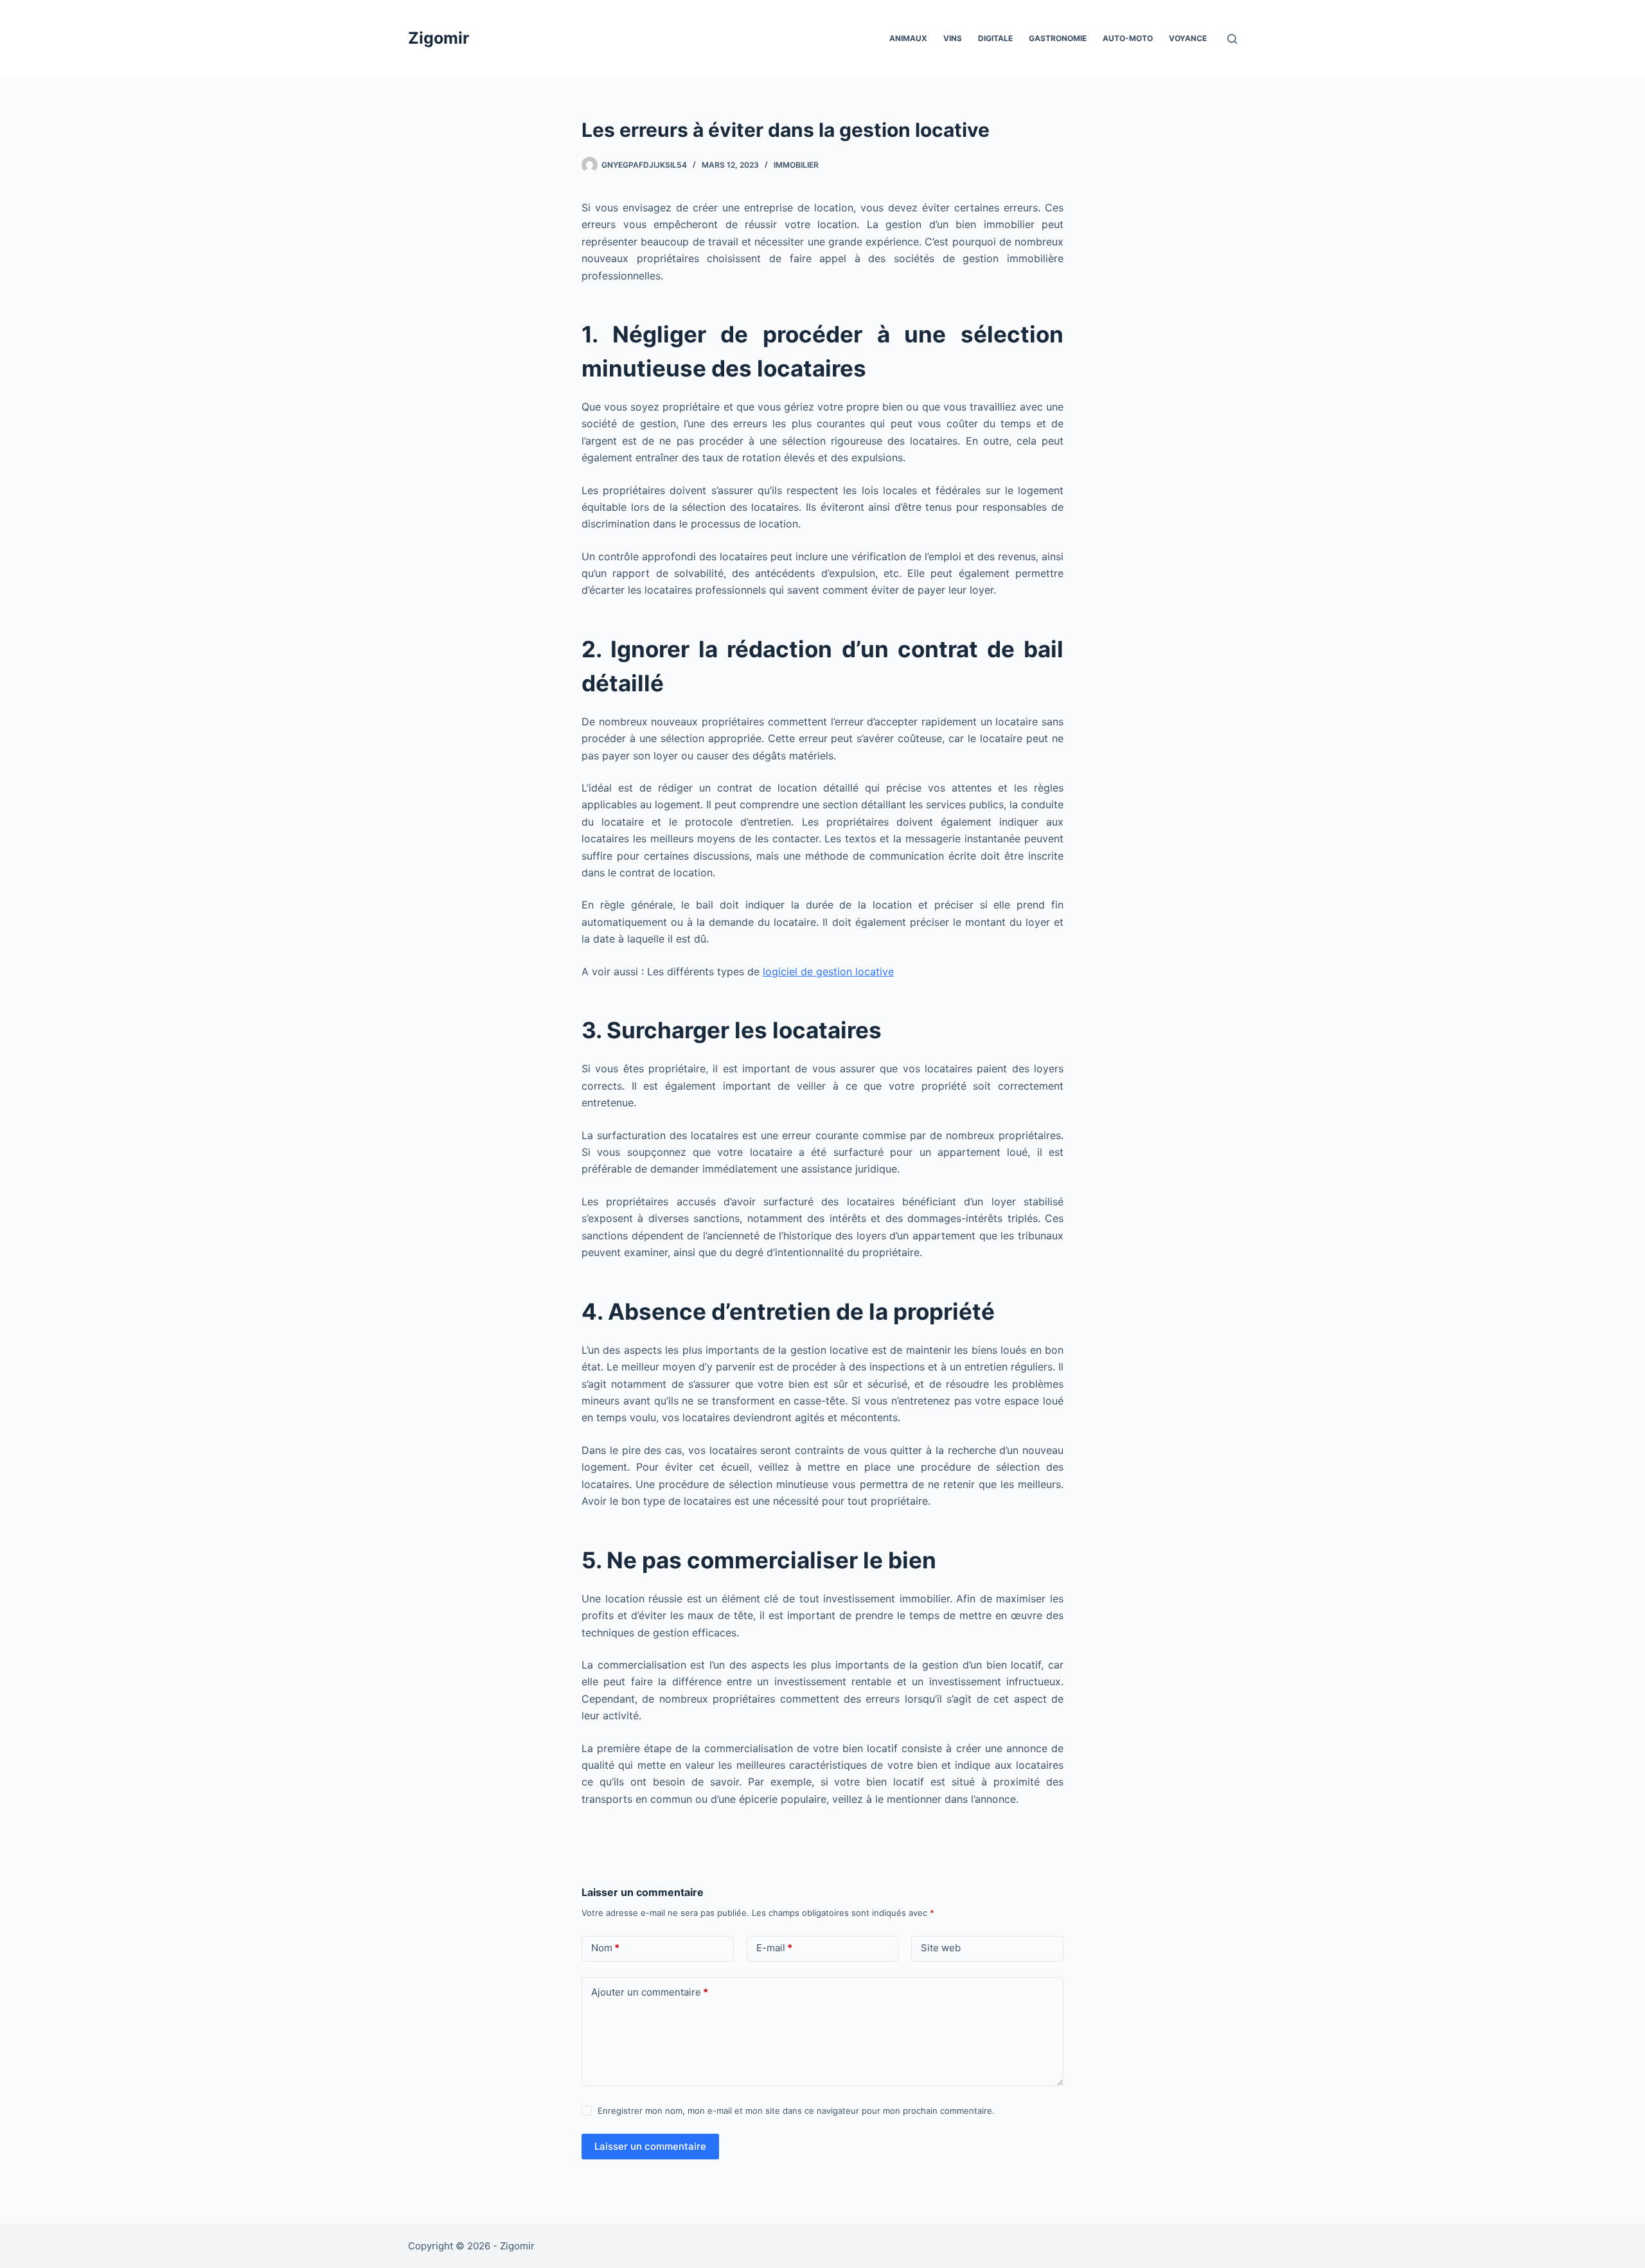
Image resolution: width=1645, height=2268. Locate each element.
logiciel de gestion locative (828, 971)
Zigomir (439, 38)
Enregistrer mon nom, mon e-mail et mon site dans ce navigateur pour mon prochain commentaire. (796, 2111)
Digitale (995, 38)
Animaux (908, 38)
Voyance (1188, 38)
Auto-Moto (1128, 38)
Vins (953, 38)
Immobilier (796, 165)
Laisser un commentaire (650, 2146)
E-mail (774, 1948)
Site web (941, 1948)
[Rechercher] (1232, 39)
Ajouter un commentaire (650, 1992)
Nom (605, 1948)
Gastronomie (1058, 38)
